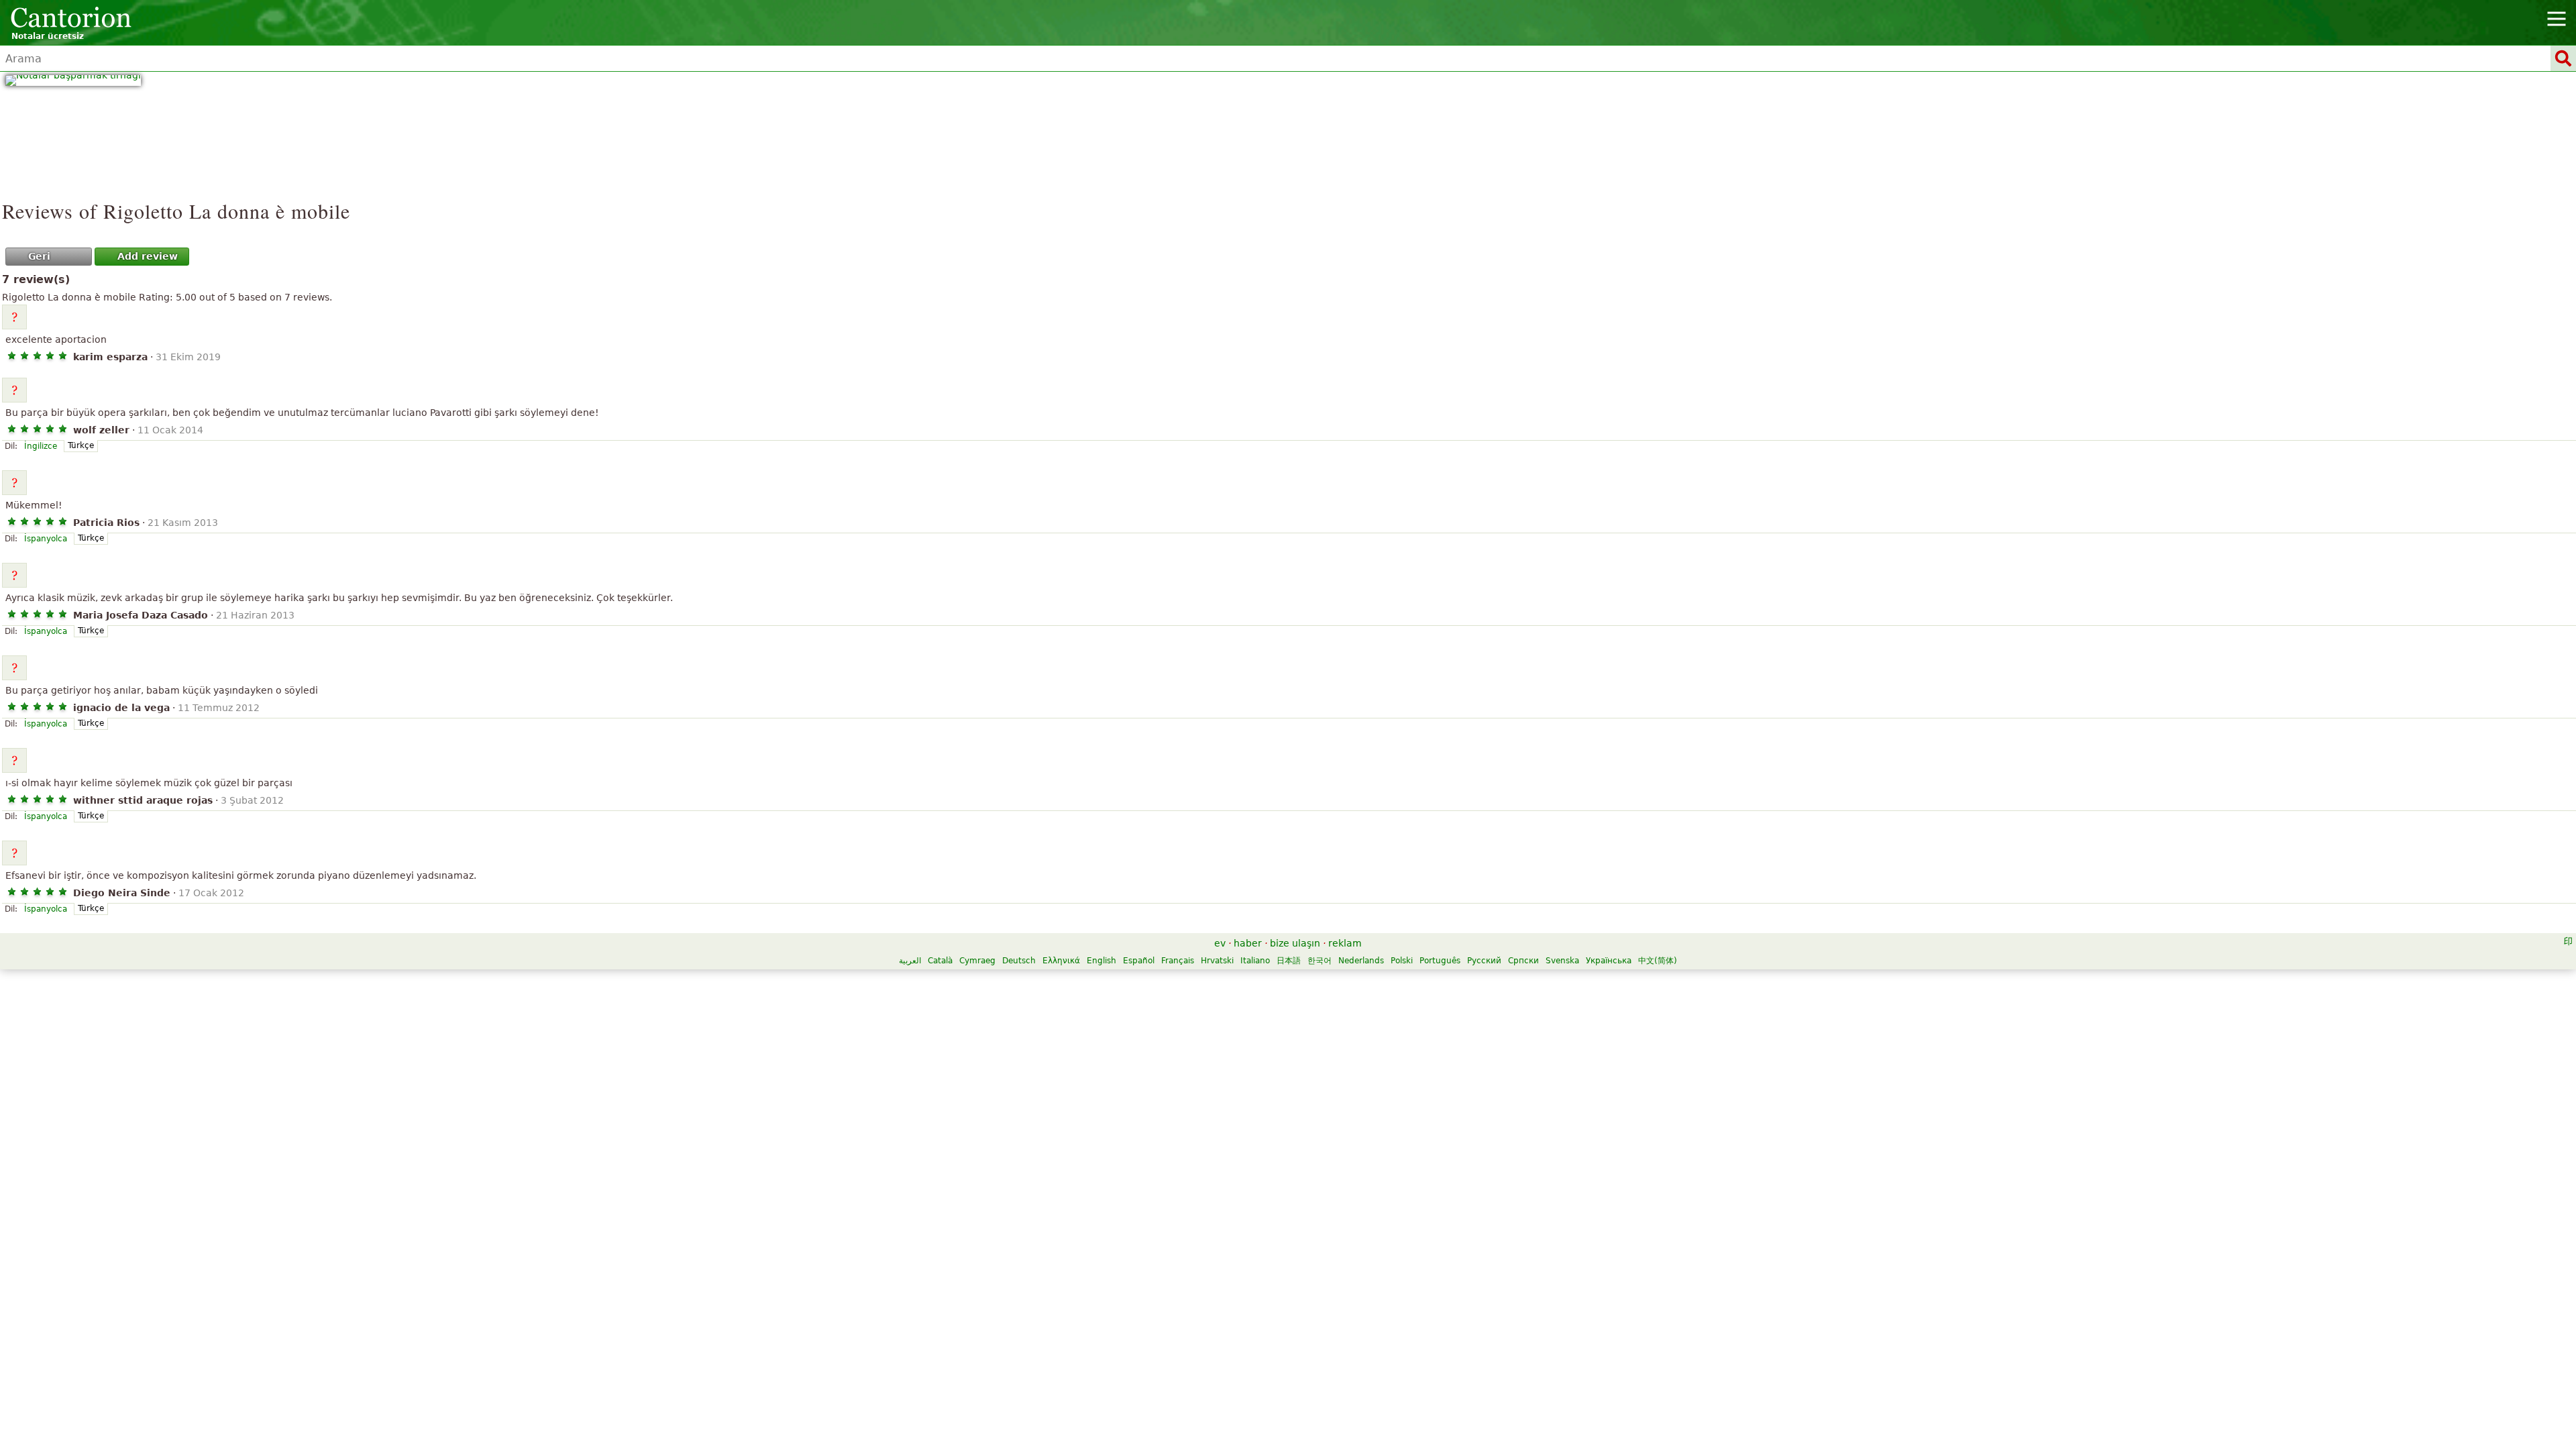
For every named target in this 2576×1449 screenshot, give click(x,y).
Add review (148, 256)
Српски (1523, 961)
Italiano (1255, 961)
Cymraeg (977, 961)
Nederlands (1361, 961)
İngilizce (41, 446)
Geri (39, 256)
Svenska (1562, 961)
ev (1220, 943)
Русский (1484, 961)
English (1102, 961)
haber (1248, 943)
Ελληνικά (1061, 961)
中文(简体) (1658, 961)
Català (940, 961)
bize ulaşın (1295, 943)
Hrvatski (1217, 961)
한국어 (1320, 961)
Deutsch (1019, 961)
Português (1440, 961)
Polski (1402, 961)
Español (1139, 961)
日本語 (1289, 961)
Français (1178, 961)
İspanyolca (46, 539)
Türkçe (81, 445)
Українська (1609, 961)
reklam (1345, 943)
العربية (910, 961)
